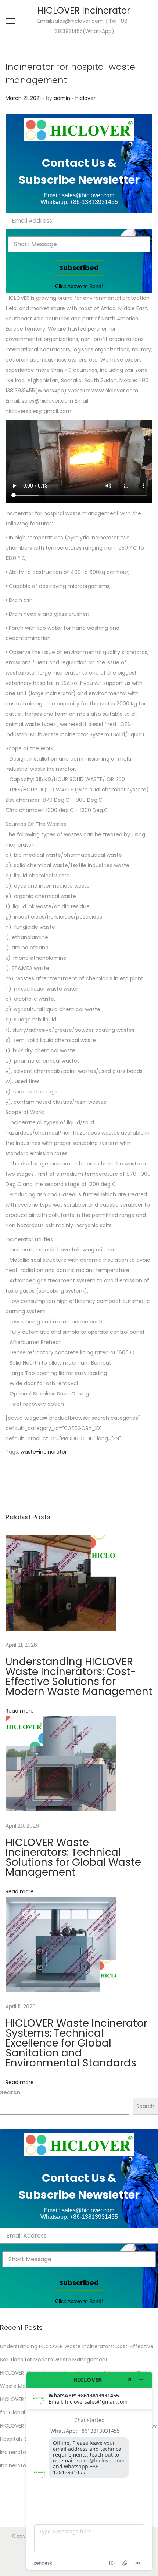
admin (62, 98)
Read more (20, 1711)
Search (10, 2092)
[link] (79, 130)
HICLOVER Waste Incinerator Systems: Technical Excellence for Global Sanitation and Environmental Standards (76, 2043)
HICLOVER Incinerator (84, 10)
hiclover (85, 98)
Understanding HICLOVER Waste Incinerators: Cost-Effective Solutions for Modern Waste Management (79, 1677)
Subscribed (79, 268)
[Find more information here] (89, 2471)
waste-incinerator (44, 1452)
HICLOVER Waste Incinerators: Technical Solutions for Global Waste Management (73, 1857)
